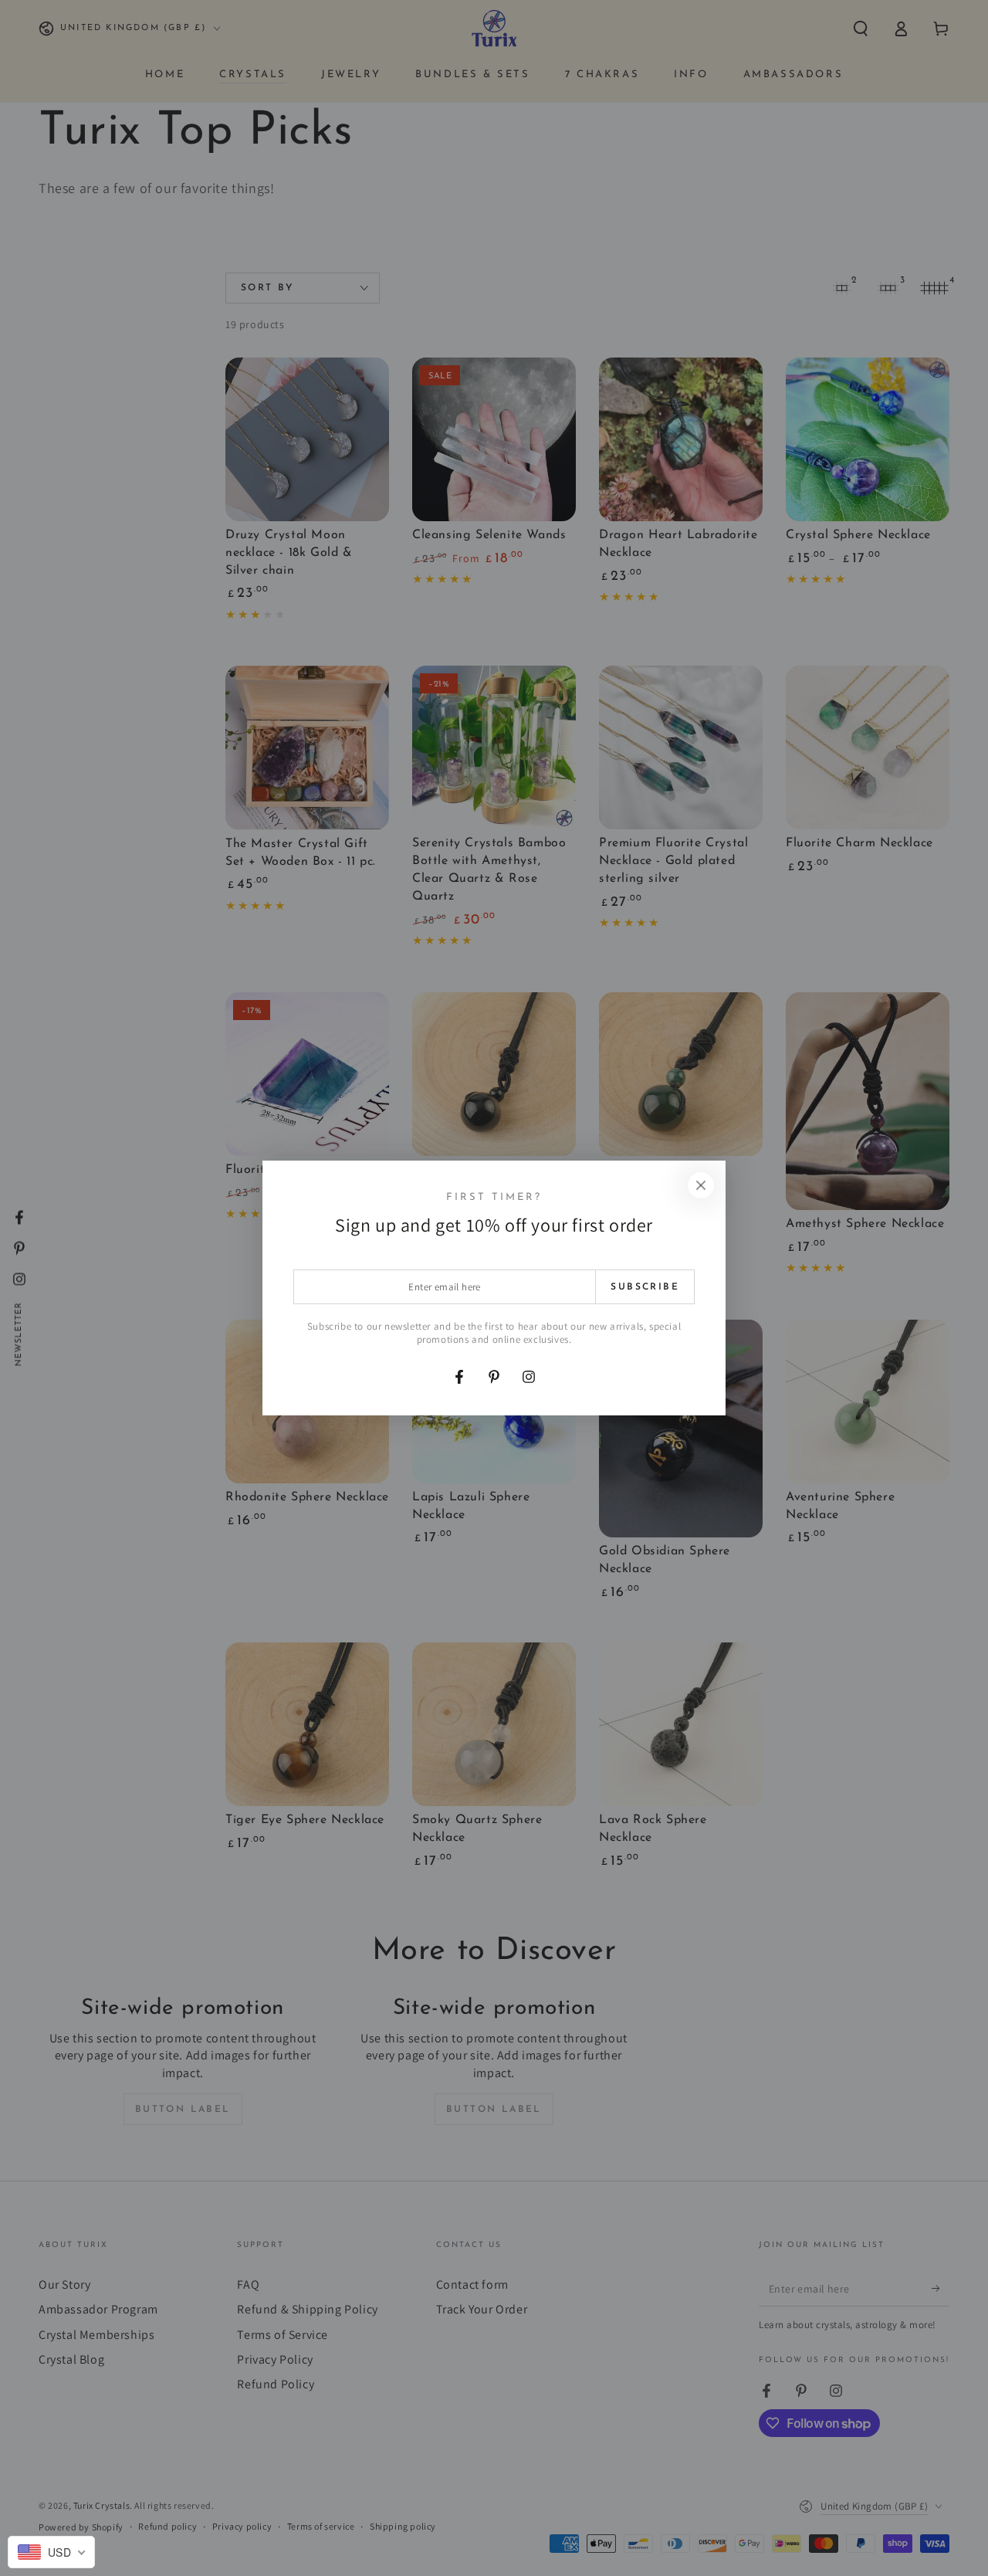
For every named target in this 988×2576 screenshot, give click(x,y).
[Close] (701, 1185)
